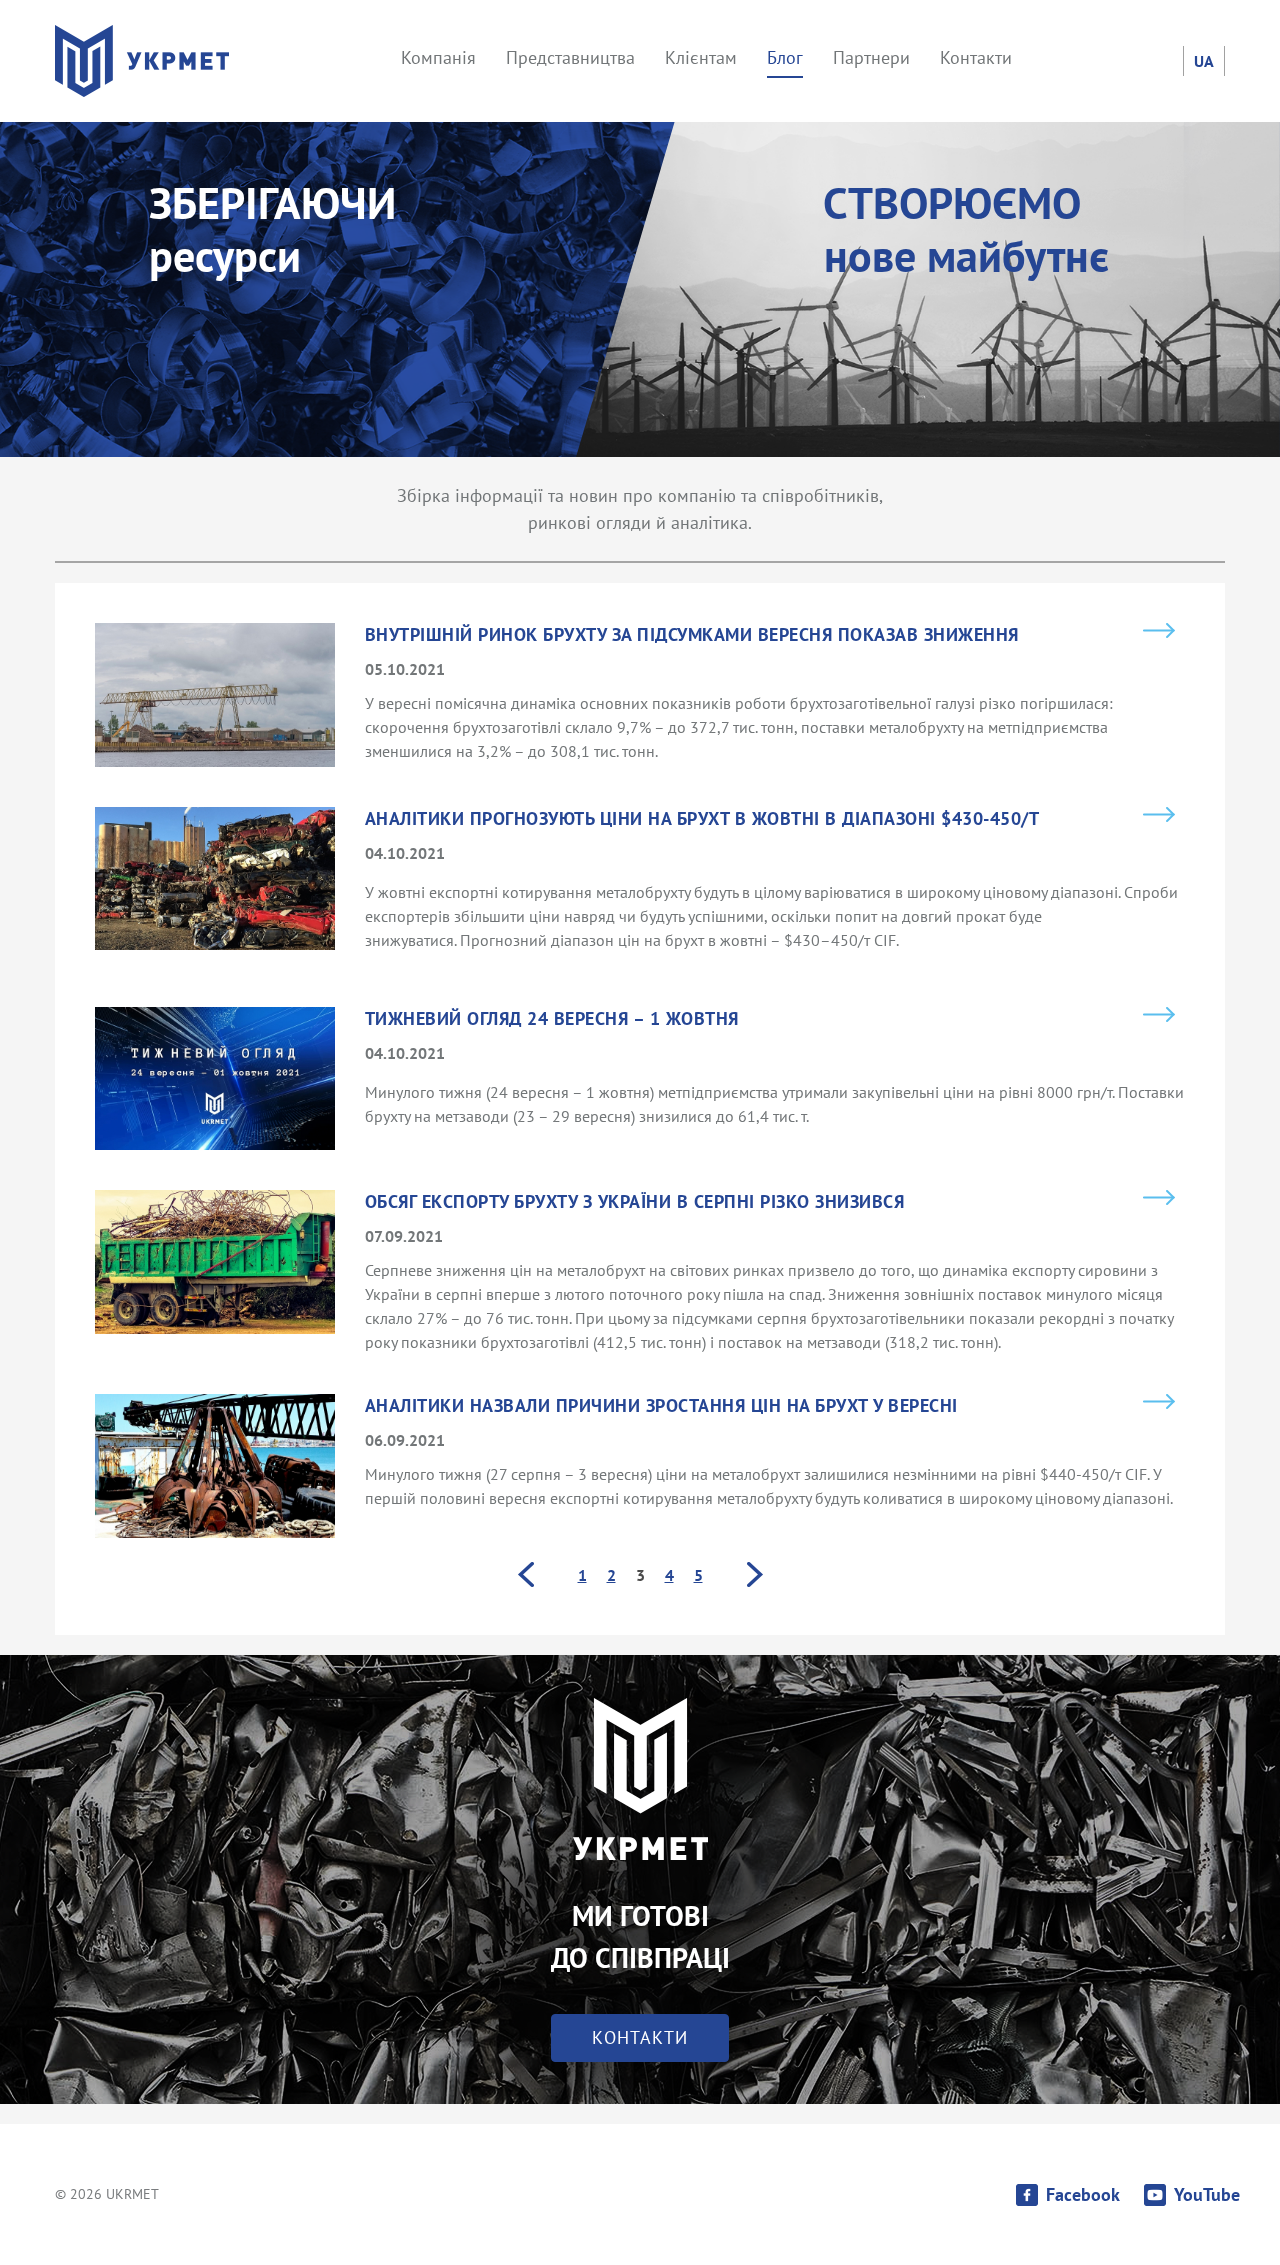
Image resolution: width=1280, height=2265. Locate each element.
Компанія (438, 57)
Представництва (570, 57)
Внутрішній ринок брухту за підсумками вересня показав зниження (692, 635)
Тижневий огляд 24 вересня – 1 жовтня (552, 1019)
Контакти (976, 57)
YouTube (1207, 2195)
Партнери (871, 57)
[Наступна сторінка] (755, 1574)
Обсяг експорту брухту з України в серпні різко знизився (635, 1202)
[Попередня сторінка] (526, 1574)
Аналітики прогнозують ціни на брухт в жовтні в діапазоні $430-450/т (702, 819)
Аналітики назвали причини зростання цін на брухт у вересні (661, 1406)
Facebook (1083, 2195)
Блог (785, 57)
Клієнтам (701, 57)
